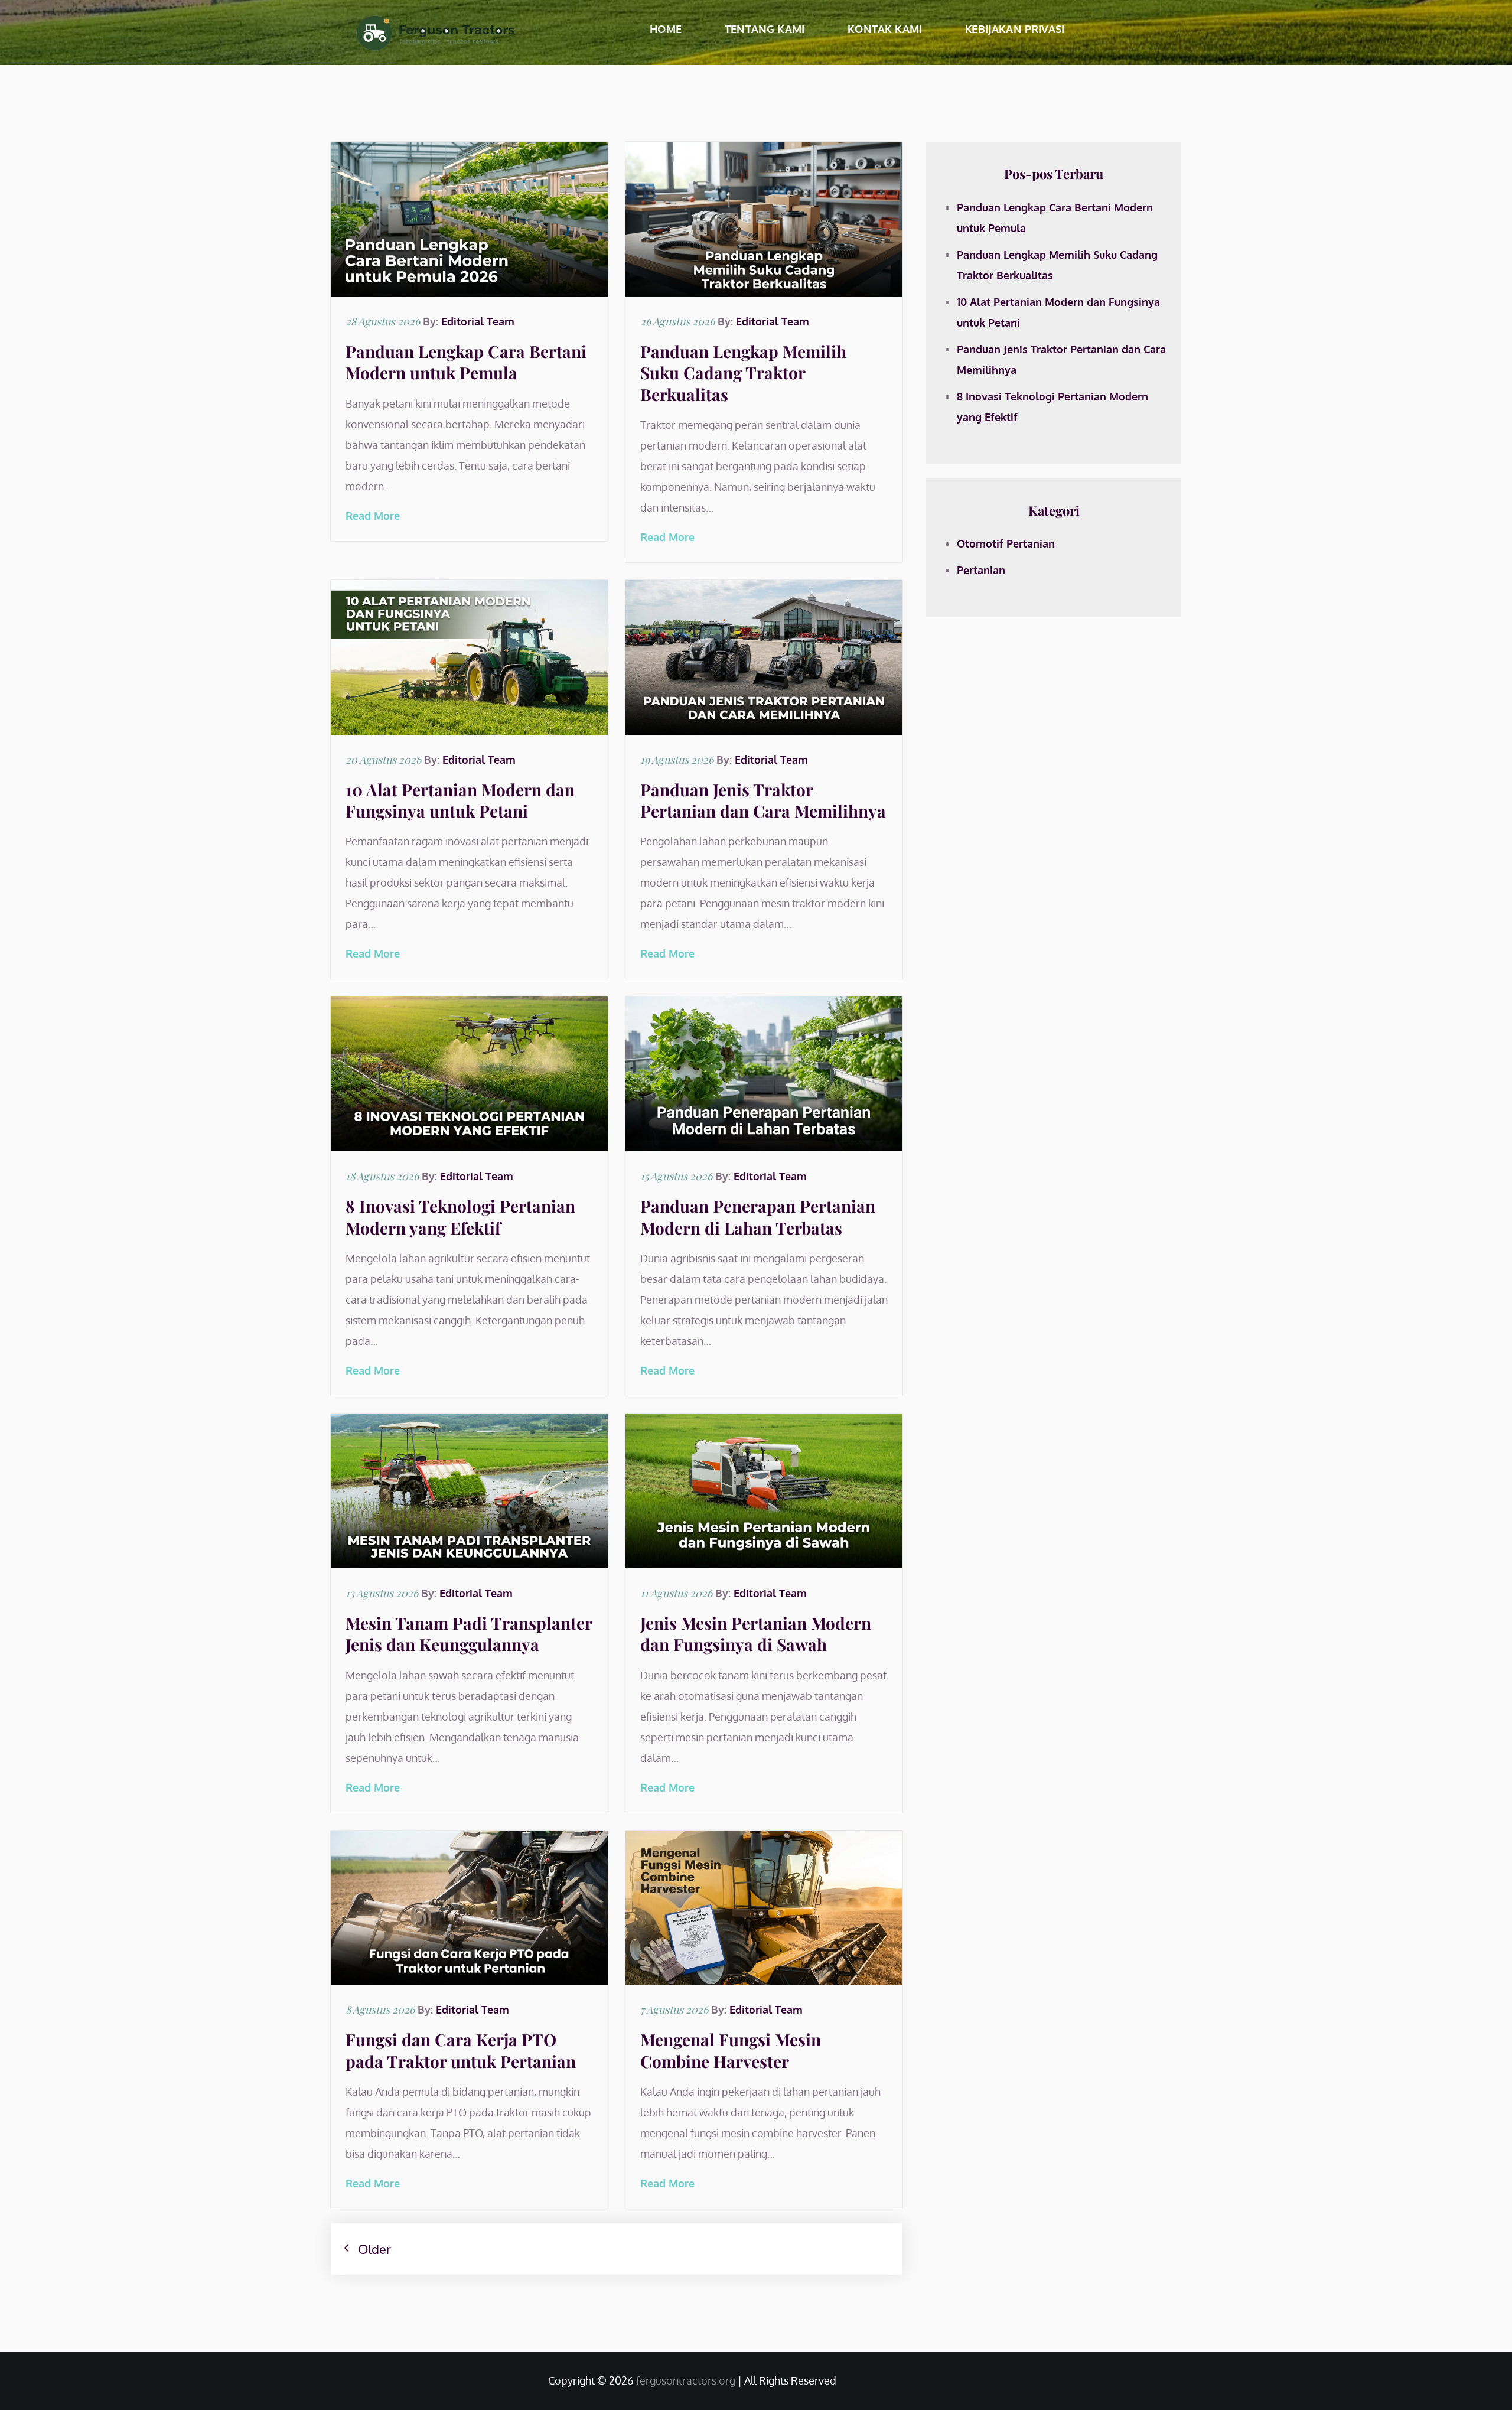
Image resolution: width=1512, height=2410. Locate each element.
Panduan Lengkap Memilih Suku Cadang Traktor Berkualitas (743, 373)
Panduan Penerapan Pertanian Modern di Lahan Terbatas (758, 1217)
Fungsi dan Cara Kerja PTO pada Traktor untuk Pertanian (461, 2050)
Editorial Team (478, 321)
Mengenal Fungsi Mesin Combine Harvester (731, 2050)
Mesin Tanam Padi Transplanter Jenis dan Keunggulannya (469, 1634)
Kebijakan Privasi (1015, 29)
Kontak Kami (885, 29)
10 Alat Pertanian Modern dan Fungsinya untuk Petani (460, 800)
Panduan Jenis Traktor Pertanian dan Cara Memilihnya (763, 800)
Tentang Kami (765, 29)
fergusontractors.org (686, 2380)
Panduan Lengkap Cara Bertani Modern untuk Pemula (466, 362)
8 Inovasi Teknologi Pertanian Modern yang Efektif (460, 1217)
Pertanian (981, 570)
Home (666, 29)
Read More (373, 516)
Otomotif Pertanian (1006, 543)
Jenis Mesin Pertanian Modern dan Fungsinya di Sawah (756, 1634)
